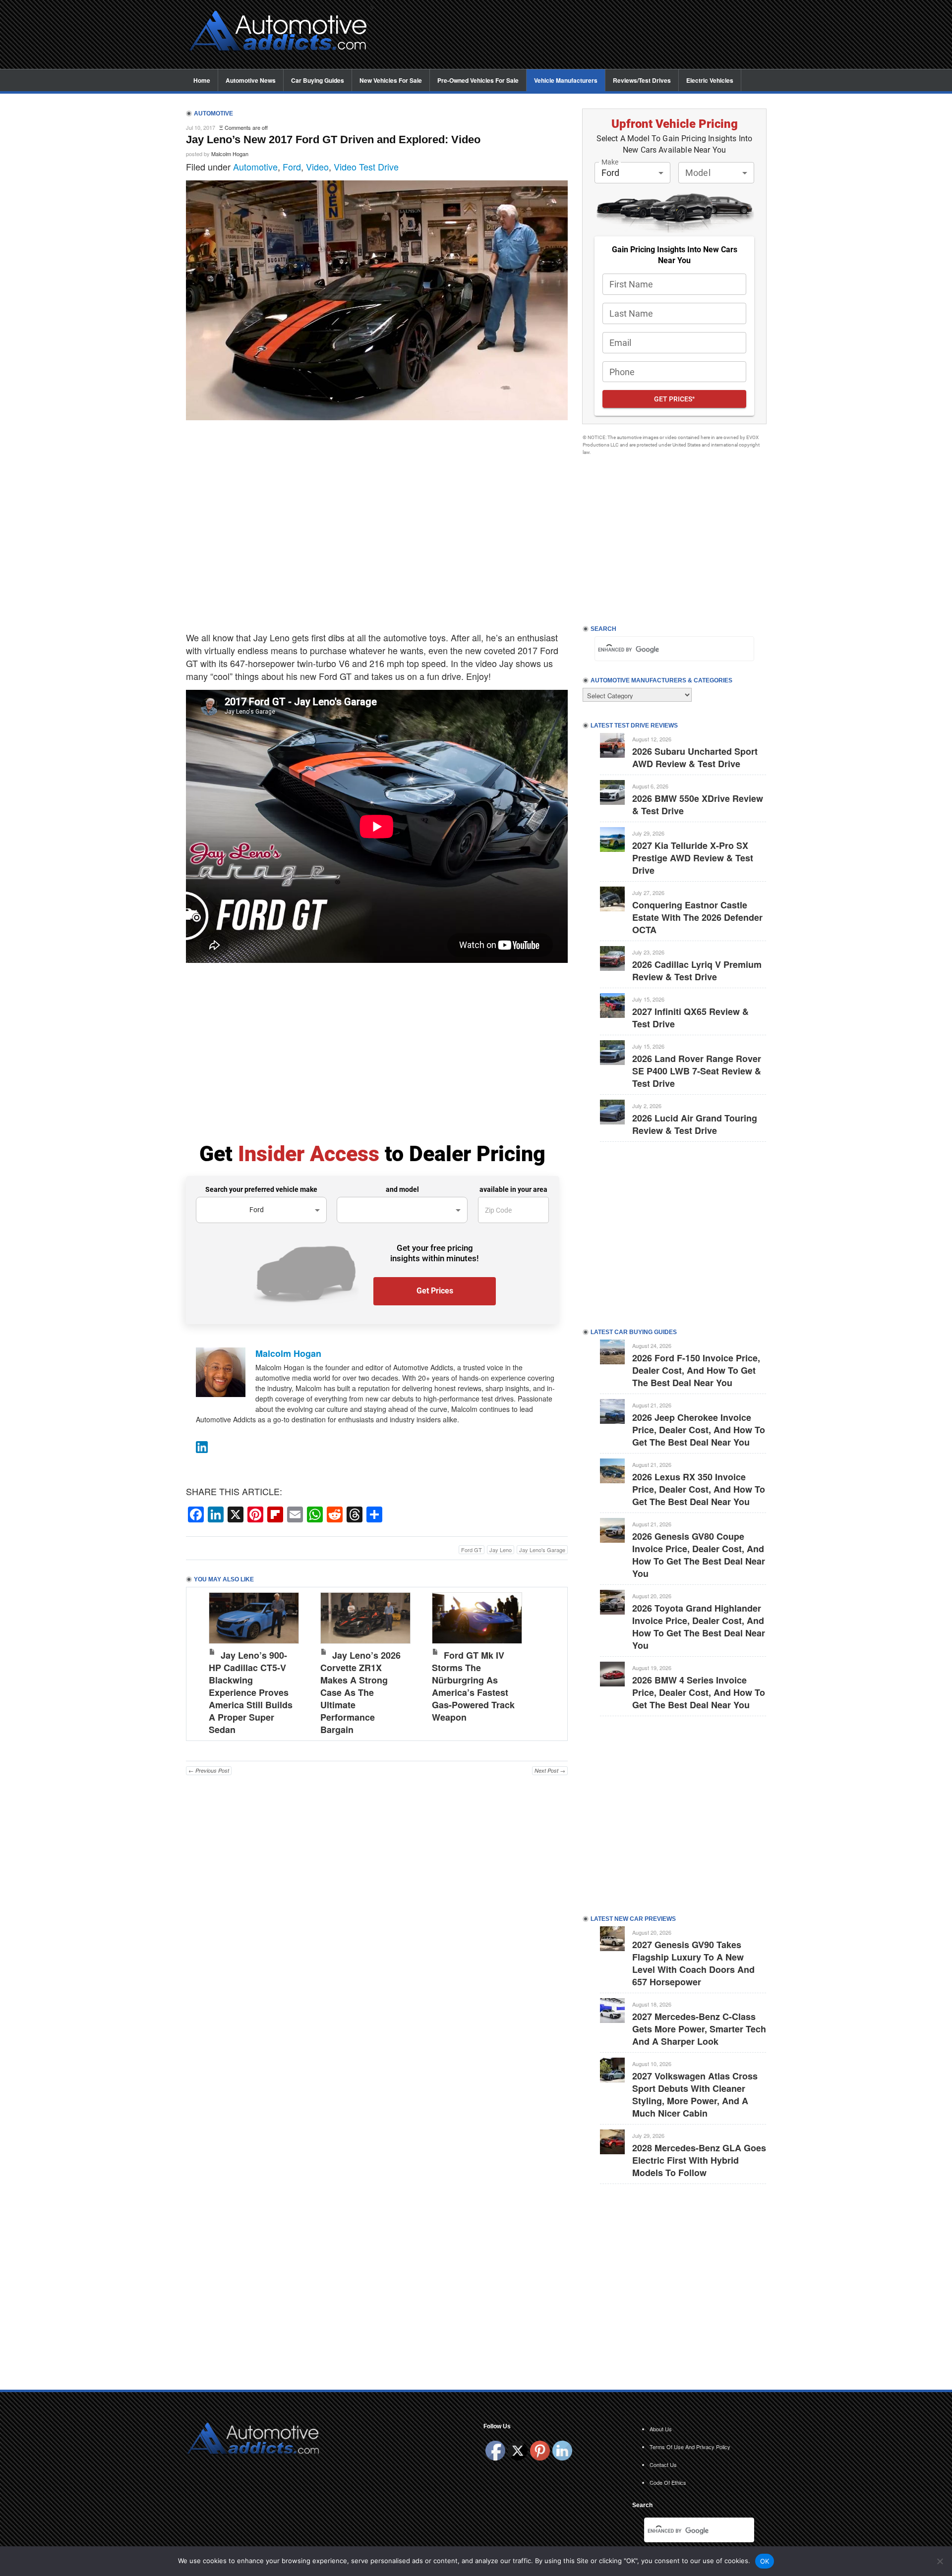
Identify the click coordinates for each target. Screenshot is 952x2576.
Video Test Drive (366, 167)
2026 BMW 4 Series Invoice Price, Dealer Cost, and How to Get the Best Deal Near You (699, 1692)
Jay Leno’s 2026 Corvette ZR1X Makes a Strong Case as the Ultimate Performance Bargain (360, 1692)
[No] (940, 2561)
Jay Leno (501, 1550)
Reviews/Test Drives (642, 80)
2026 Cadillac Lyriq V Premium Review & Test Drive (697, 971)
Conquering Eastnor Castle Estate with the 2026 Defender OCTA (697, 917)
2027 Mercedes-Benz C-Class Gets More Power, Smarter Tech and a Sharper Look (699, 2029)
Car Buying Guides (318, 80)
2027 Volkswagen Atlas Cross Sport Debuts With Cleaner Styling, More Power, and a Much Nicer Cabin (695, 2095)
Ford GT (472, 1550)
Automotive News (251, 80)
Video (317, 167)
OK (765, 2561)
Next (550, 1662)
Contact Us (663, 2464)
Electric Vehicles (710, 80)
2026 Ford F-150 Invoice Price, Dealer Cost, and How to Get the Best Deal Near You (696, 1370)
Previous (204, 1662)
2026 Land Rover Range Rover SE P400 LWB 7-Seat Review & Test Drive (697, 1071)
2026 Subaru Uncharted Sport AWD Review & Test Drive (695, 757)
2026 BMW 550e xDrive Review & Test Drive (698, 805)
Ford (292, 167)
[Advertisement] (575, 35)
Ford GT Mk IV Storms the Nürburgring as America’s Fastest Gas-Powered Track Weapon (473, 1686)
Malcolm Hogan (230, 154)
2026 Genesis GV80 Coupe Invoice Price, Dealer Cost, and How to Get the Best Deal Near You (699, 1555)
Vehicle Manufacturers (566, 80)
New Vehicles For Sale (391, 80)
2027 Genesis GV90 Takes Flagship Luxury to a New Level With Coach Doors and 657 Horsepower (693, 1963)
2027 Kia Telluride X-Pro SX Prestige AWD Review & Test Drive (693, 858)
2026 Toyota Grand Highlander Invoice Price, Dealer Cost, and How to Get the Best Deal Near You (699, 1627)
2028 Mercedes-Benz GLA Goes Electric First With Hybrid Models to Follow (699, 2160)
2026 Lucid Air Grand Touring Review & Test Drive (695, 1124)
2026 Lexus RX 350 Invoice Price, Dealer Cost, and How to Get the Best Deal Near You (699, 1489)
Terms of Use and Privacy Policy (690, 2447)
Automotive (255, 167)
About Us (661, 2429)
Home (202, 80)
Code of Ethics (668, 2482)
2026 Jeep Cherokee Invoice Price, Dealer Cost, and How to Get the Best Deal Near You (699, 1430)
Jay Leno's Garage (542, 1550)
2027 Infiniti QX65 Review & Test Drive (690, 1018)
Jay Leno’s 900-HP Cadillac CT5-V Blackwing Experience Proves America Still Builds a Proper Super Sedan (251, 1692)
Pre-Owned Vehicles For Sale (478, 80)
